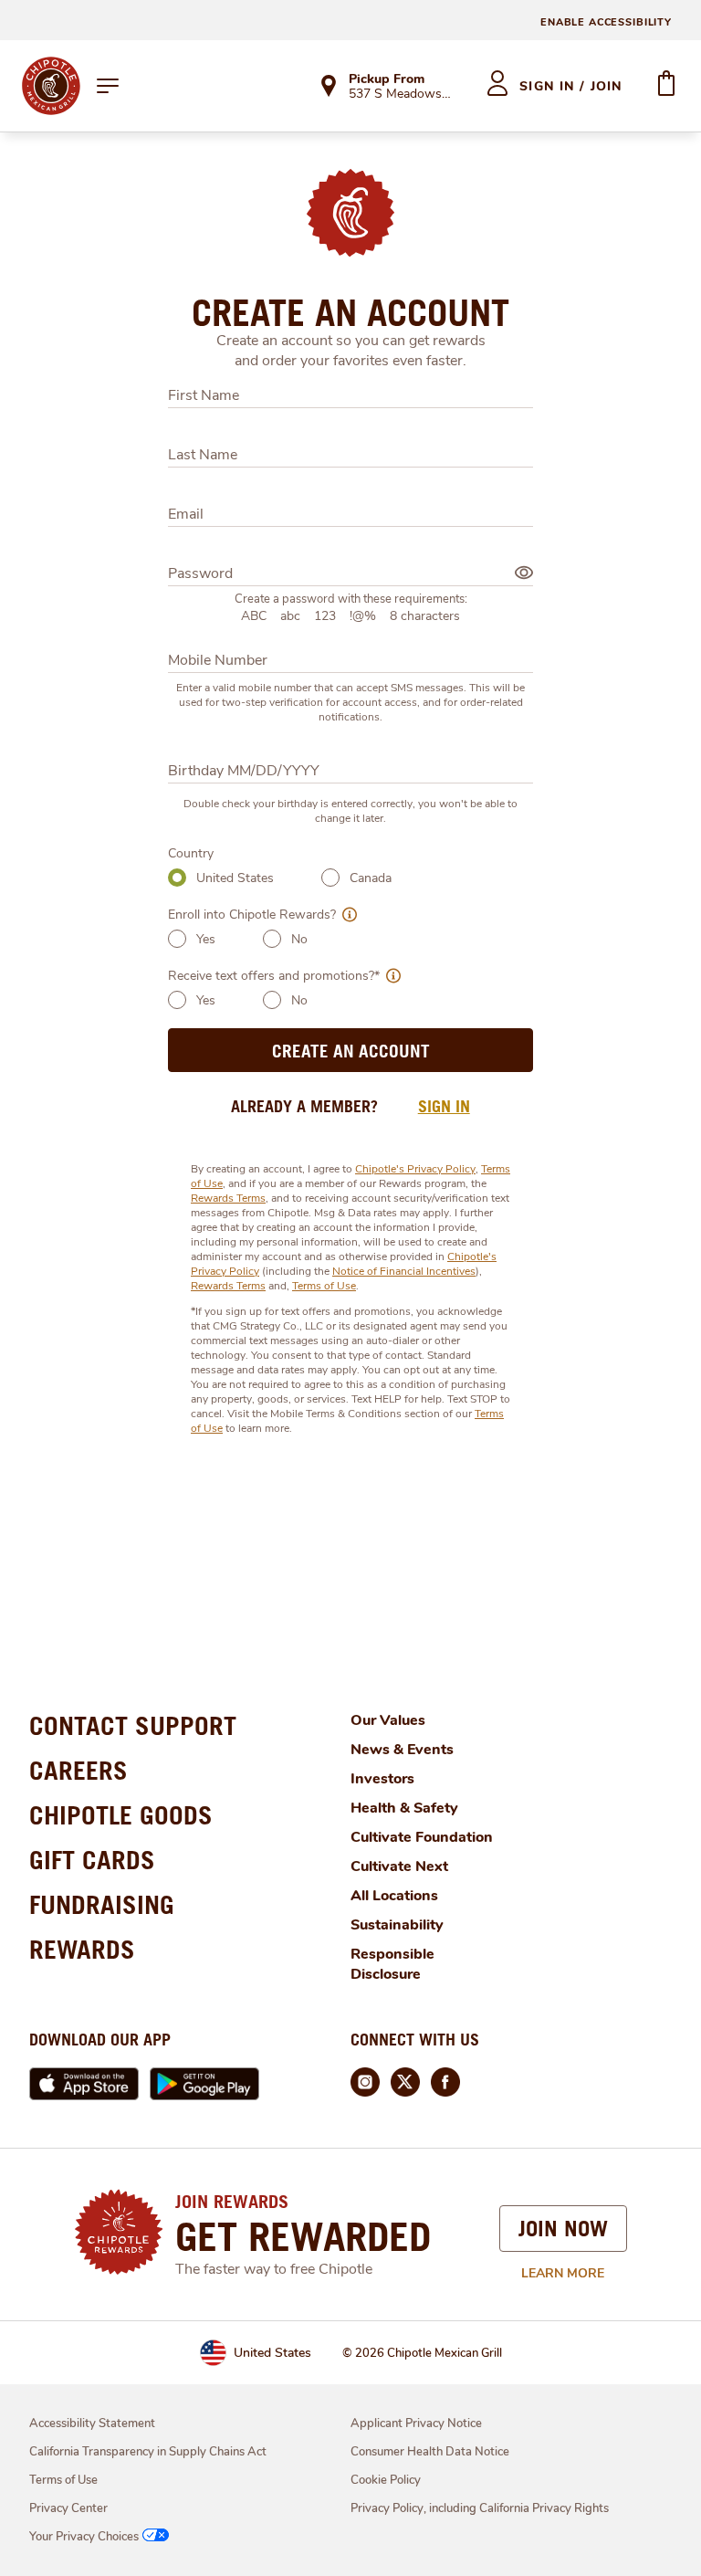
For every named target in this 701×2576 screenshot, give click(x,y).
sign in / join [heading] (571, 86)
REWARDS (82, 1949)
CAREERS (78, 1770)
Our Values (388, 1720)
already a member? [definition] (304, 1106)
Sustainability (397, 1925)
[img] (524, 573)
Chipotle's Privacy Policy (415, 1169)
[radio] (177, 878)
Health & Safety (404, 1808)
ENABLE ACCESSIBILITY (606, 22)
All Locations (394, 1896)
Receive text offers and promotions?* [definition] (274, 976)
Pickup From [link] (387, 79)
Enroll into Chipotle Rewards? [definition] (252, 915)
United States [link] (272, 2353)
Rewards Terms (228, 1198)
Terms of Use (324, 1286)
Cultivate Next (399, 1866)
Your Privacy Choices (84, 2537)
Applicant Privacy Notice (416, 2424)
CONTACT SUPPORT (133, 1725)
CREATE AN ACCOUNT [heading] (350, 312)
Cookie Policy (386, 2480)
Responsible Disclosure (392, 1964)
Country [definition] (191, 853)
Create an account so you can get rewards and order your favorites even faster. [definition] (351, 351)
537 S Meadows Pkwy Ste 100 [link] (401, 95)
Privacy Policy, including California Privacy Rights (480, 2508)
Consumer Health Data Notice (430, 2452)
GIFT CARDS (92, 1860)
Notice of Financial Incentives (404, 1271)
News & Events (402, 1750)
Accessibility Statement (92, 2424)
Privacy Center (68, 2508)
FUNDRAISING (102, 1904)
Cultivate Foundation (422, 1837)
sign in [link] (444, 1106)
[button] (346, 915)
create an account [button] (351, 1051)
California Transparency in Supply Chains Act (148, 2452)
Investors (382, 1779)
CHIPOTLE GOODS (121, 1815)
